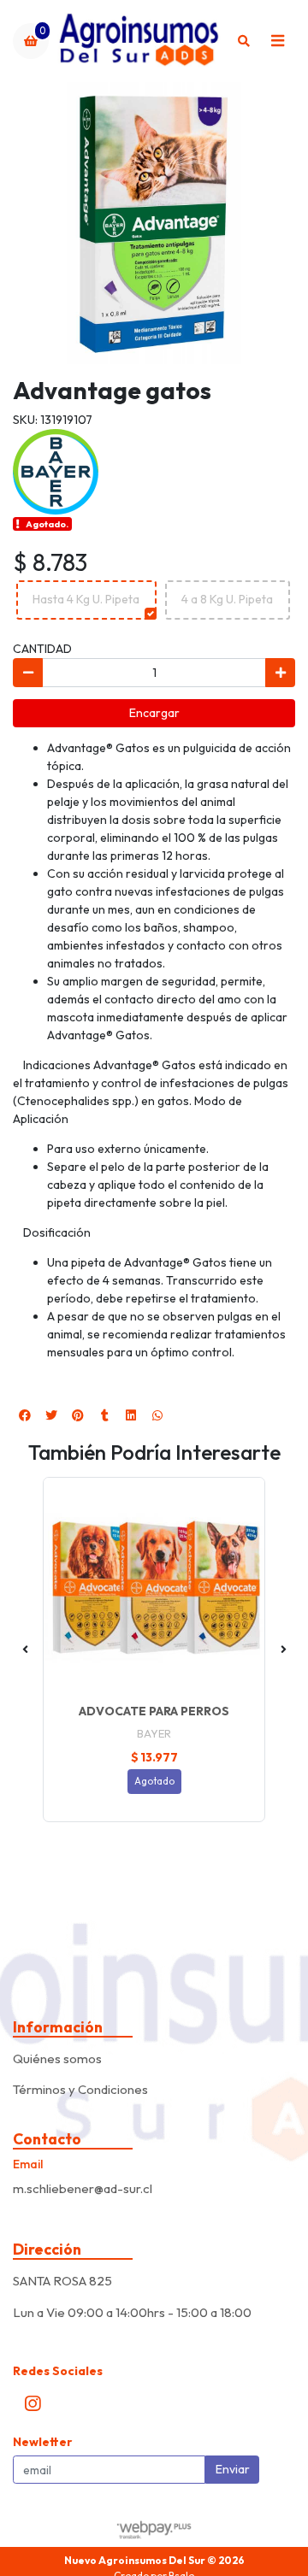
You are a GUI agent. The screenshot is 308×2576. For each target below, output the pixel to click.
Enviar (233, 2469)
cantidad (42, 649)
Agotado (154, 1781)
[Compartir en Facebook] (25, 1415)
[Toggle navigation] (277, 41)
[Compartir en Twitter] (51, 1415)
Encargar (154, 713)
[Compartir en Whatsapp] (157, 1415)
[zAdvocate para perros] (154, 1588)
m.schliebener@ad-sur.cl (83, 2188)
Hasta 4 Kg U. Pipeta (86, 599)
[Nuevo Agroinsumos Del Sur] (138, 41)
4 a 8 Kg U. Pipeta (227, 599)
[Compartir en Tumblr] (104, 1415)
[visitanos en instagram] (33, 2404)
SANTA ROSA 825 (62, 2281)
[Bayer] (56, 470)
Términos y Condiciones (80, 2089)
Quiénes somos (57, 2058)
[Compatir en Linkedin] (131, 1415)
